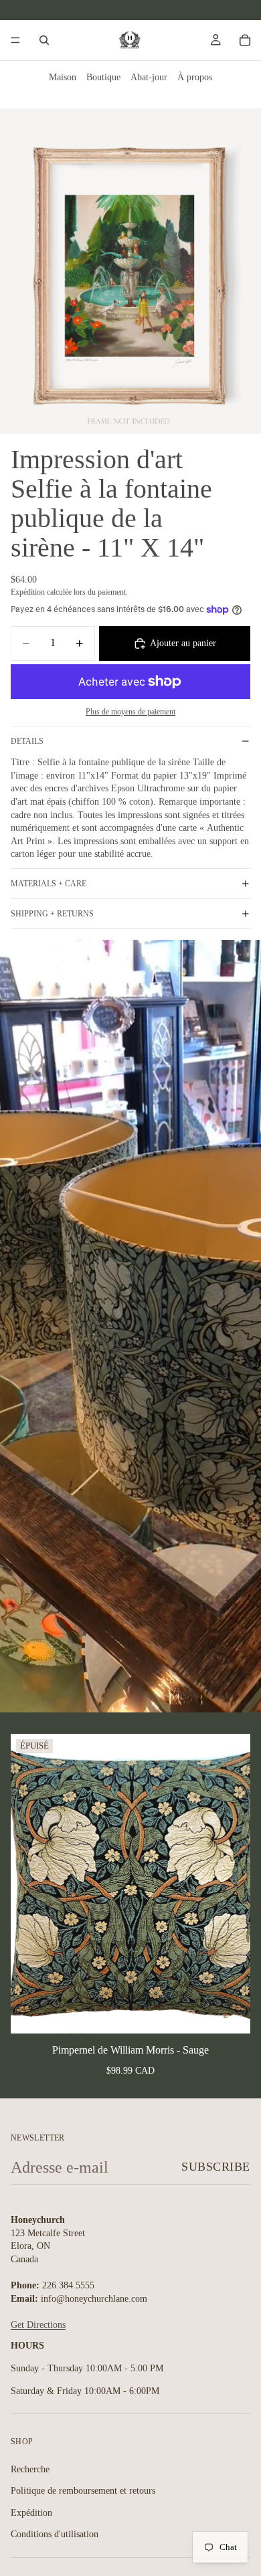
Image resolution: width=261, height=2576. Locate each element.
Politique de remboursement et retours (83, 2491)
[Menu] (15, 40)
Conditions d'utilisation (55, 2534)
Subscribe (216, 2167)
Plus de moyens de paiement (130, 712)
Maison (63, 77)
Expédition (31, 2513)
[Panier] (245, 40)
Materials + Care (49, 884)
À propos (195, 77)
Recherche (30, 2469)
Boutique (103, 77)
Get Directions (38, 2325)
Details (27, 741)
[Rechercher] (44, 40)
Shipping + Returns (52, 914)
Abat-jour (149, 77)
